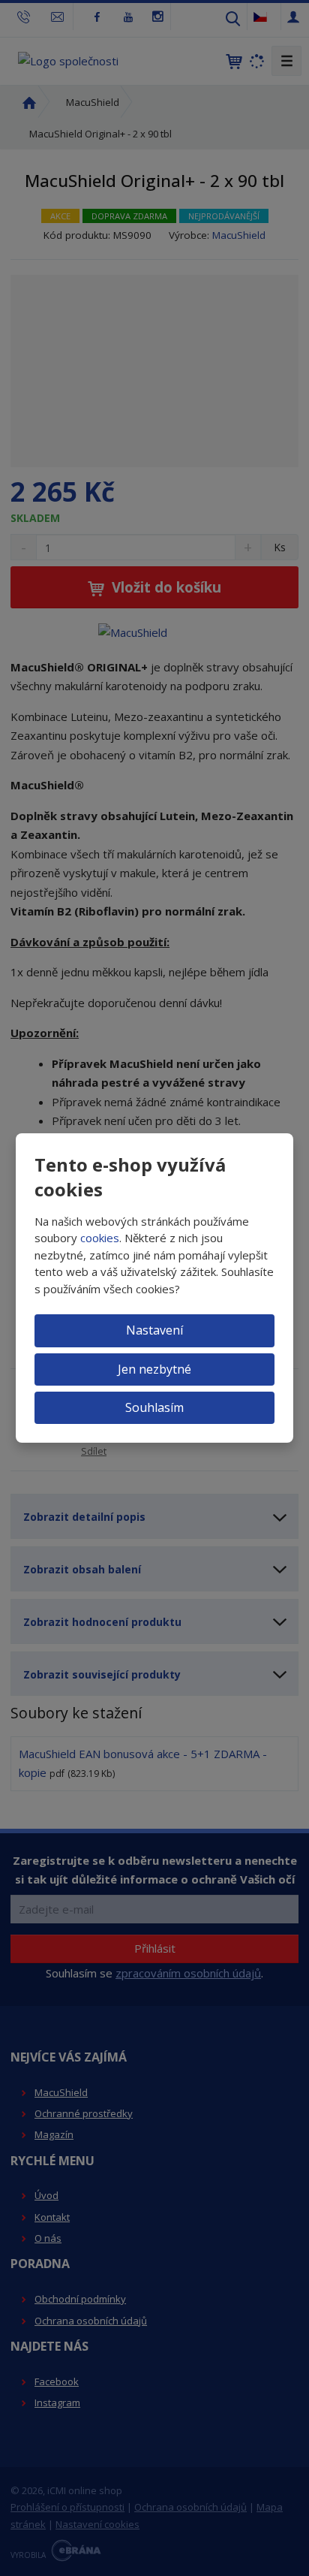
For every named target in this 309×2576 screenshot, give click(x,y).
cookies (100, 1238)
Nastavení (154, 1330)
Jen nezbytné (154, 1369)
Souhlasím (154, 1407)
